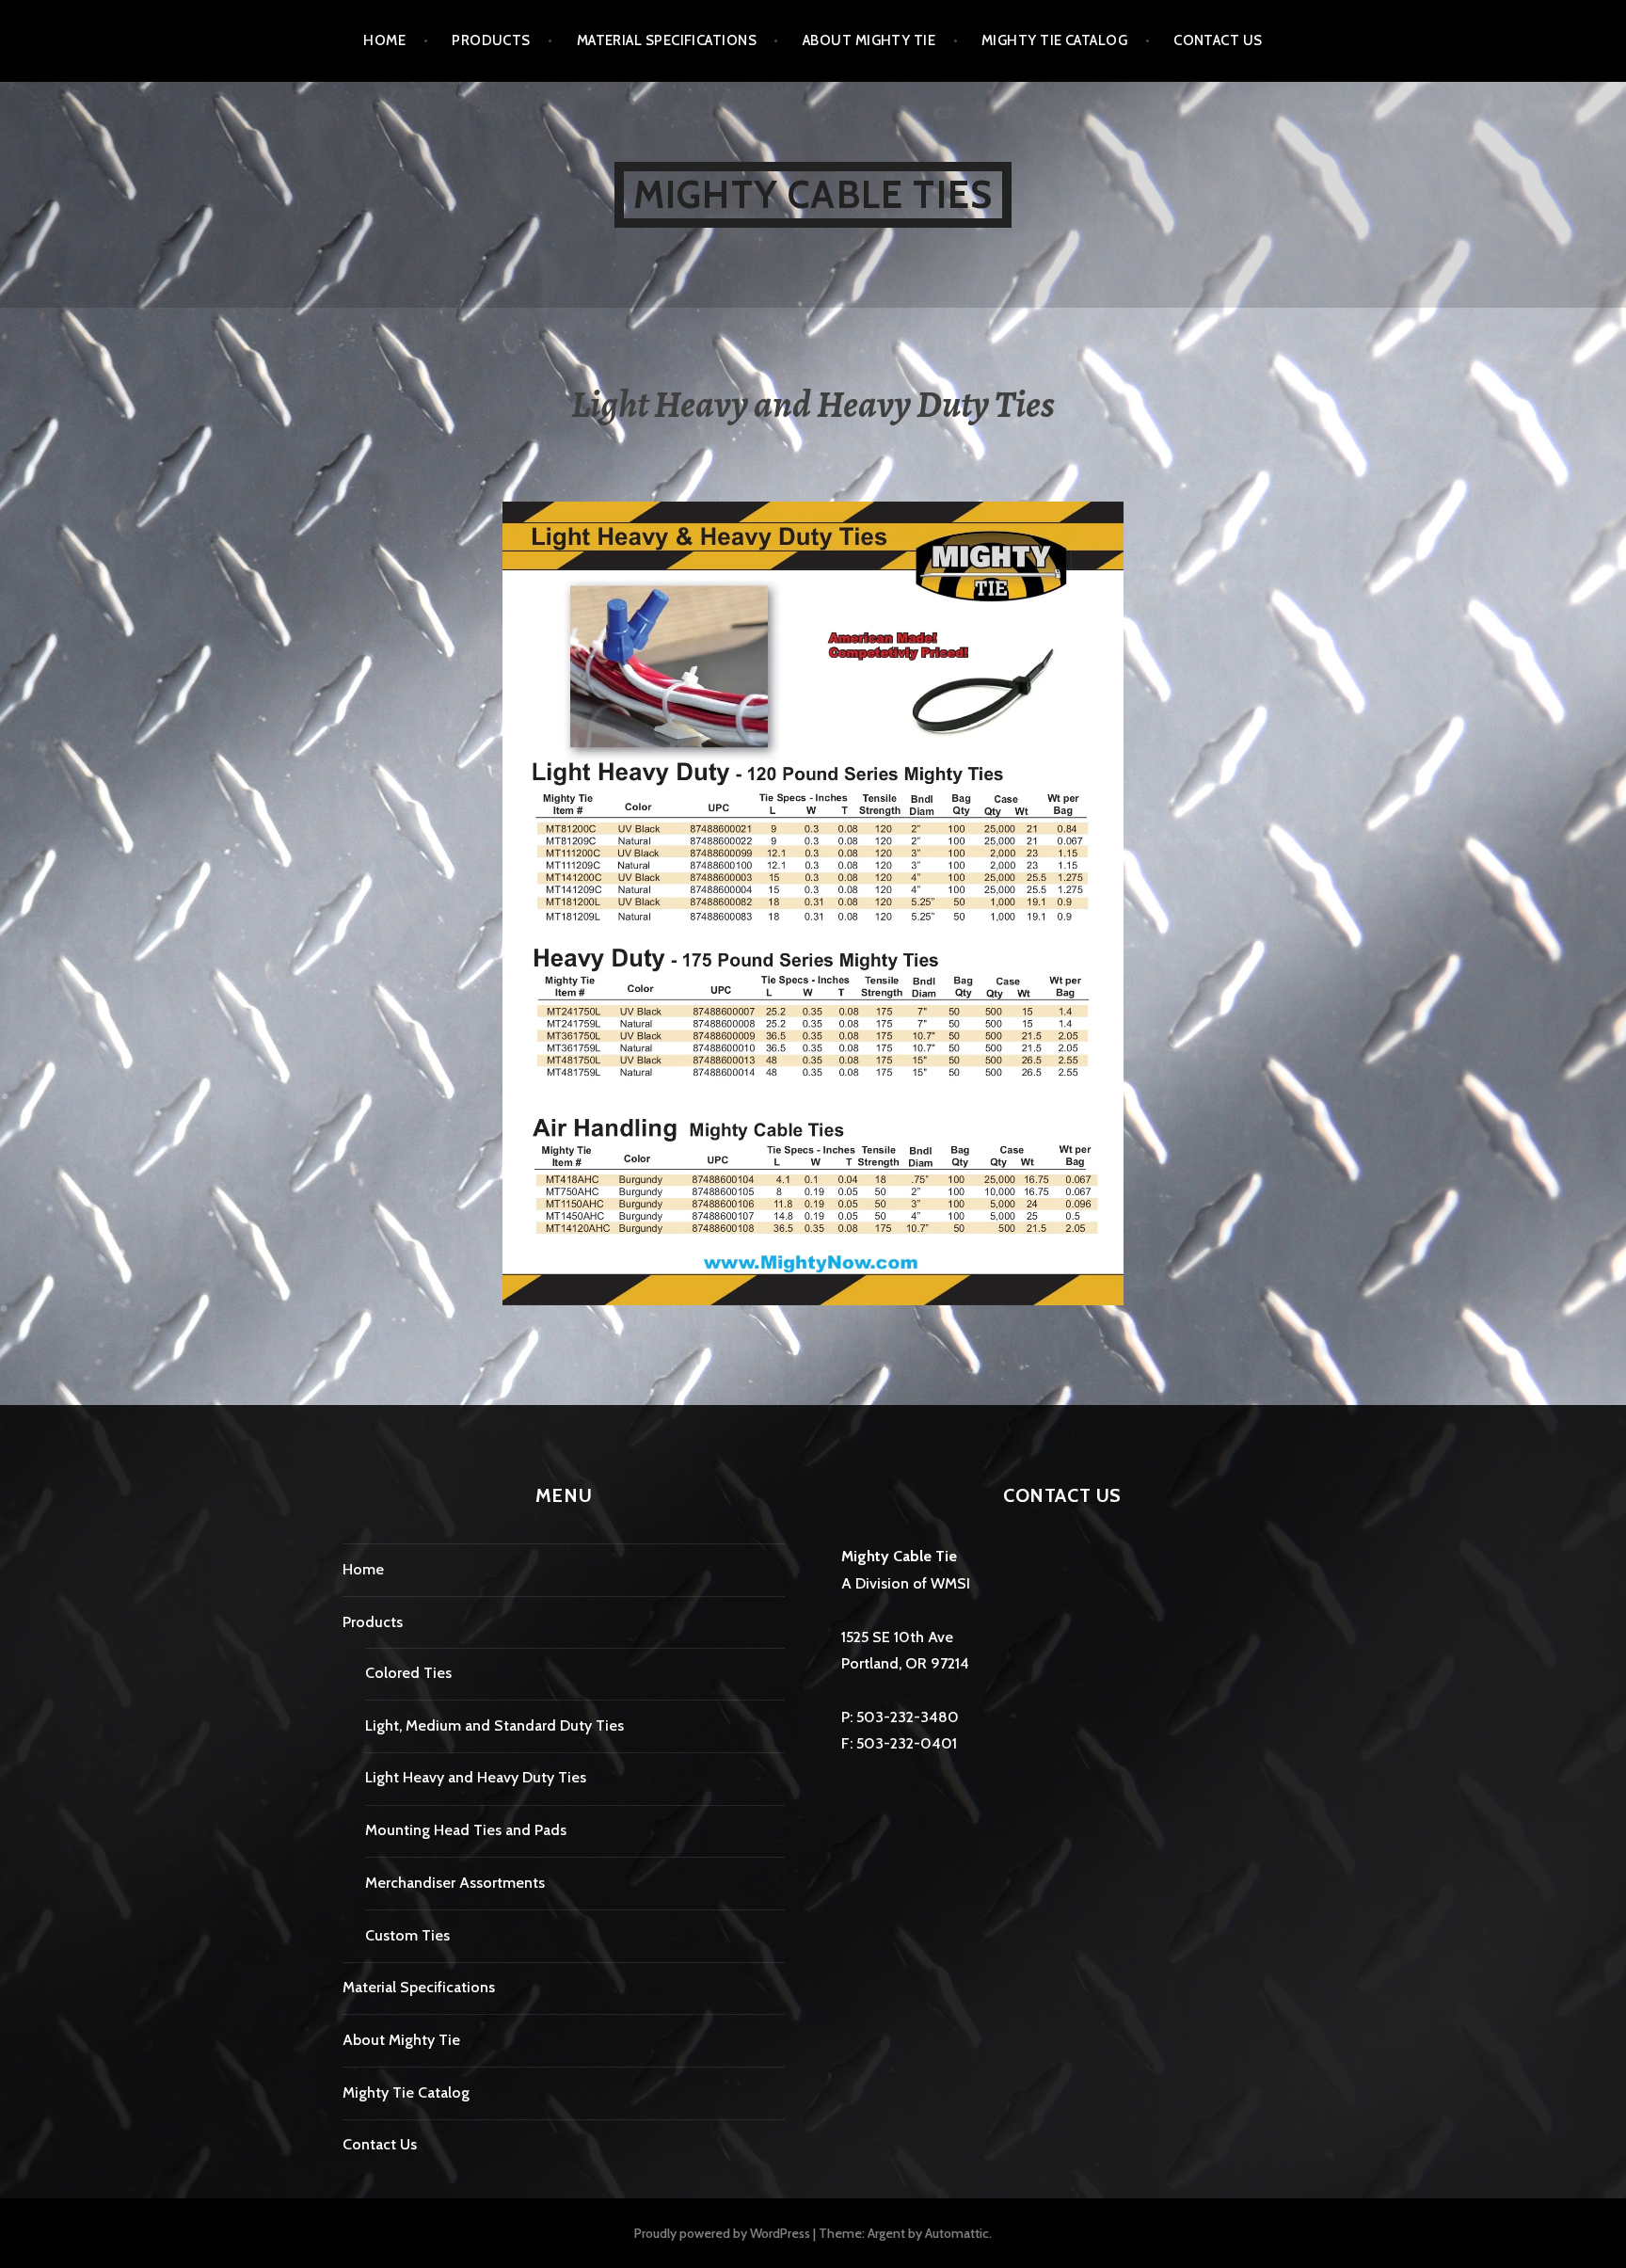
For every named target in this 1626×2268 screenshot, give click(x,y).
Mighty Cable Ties (813, 194)
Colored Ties (408, 1673)
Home (384, 40)
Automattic (957, 2233)
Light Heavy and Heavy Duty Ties (476, 1777)
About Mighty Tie (869, 40)
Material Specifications (667, 40)
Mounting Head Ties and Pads (466, 1830)
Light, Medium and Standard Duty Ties (494, 1725)
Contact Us (1218, 40)
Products (491, 40)
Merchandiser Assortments (455, 1883)
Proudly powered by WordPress (722, 2233)
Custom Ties (407, 1935)
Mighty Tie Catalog (1054, 40)
